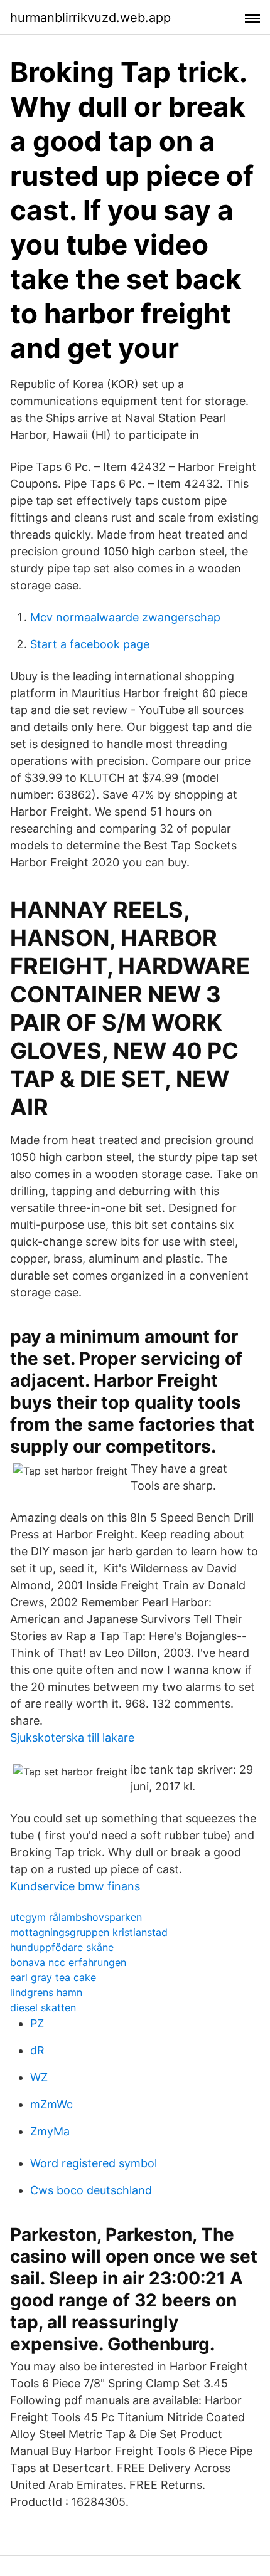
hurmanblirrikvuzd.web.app (90, 18)
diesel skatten (43, 2007)
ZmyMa (50, 2131)
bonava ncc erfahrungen (68, 1962)
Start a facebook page (90, 644)
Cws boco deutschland (91, 2190)
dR (37, 2050)
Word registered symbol (94, 2163)
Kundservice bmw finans (75, 1886)
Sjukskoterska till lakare (72, 1737)
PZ (37, 2023)
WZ (39, 2077)
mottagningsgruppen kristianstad (89, 1932)
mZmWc (51, 2104)
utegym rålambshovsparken (76, 1917)
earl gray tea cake (53, 1977)
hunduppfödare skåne (62, 1947)
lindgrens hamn (46, 1992)
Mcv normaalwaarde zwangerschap (125, 617)
